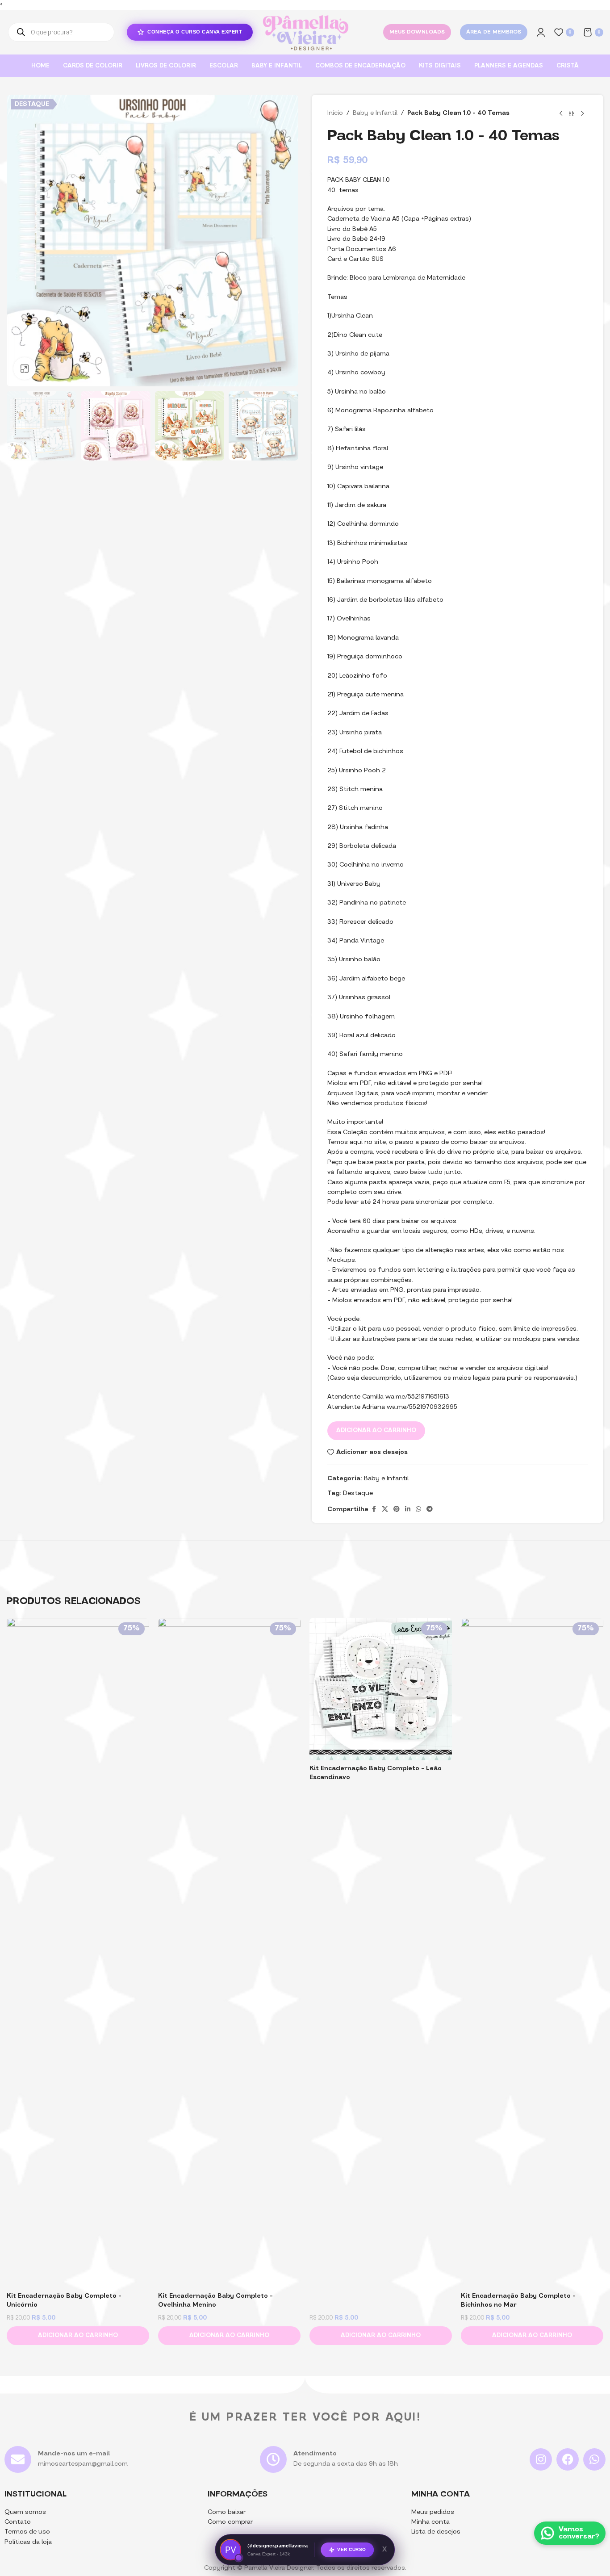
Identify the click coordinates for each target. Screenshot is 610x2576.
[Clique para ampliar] (25, 369)
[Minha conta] (541, 32)
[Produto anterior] (561, 113)
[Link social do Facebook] (374, 1510)
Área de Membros (494, 32)
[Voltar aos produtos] (572, 113)
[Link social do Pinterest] (397, 1510)
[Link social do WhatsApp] (418, 1510)
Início (335, 113)
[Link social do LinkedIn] (408, 1510)
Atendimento (315, 2454)
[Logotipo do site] (305, 32)
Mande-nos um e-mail (74, 2454)
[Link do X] (385, 1510)
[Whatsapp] (594, 2459)
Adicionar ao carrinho (376, 1430)
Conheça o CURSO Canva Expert (195, 32)
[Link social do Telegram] (430, 1510)
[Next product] (582, 113)
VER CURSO (352, 2551)
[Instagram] (541, 2459)
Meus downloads (417, 32)
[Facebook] (568, 2459)
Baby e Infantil (375, 113)
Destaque (358, 1493)
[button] (78, 2336)
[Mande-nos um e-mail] (18, 2459)
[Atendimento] (273, 2459)
